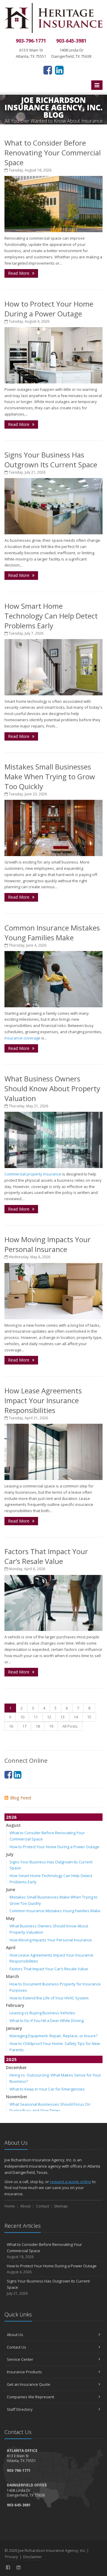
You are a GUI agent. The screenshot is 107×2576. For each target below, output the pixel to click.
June (11, 1889)
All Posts (70, 1726)
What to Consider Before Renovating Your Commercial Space (53, 153)
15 (89, 1717)
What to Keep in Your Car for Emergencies (47, 2089)
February (15, 2005)
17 (24, 1726)
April (11, 1947)
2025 (11, 2059)
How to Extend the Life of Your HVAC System (49, 1998)
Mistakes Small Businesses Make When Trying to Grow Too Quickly (50, 776)
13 (62, 1717)
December (16, 2067)
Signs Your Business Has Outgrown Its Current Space (51, 460)
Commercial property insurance (33, 1174)
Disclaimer (33, 2557)
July (10, 1854)
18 (38, 1726)
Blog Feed (21, 1798)
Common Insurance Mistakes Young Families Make (52, 933)
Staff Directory (20, 2409)
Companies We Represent (30, 2397)
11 (36, 1717)
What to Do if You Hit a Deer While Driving (47, 2021)
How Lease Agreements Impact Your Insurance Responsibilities (43, 1400)
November (17, 2097)
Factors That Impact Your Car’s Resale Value (46, 1556)
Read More (19, 273)
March (12, 1976)
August (13, 1825)
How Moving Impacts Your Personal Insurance (48, 1244)
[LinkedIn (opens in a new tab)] (59, 70)
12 (49, 1717)
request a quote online (71, 2182)
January (14, 2028)
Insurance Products (24, 2372)
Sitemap (61, 2206)
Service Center (20, 2359)
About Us (15, 2335)
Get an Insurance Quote (29, 2384)
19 (51, 1726)
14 (76, 1717)
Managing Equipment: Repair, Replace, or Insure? (53, 2036)
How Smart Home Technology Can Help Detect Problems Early (51, 616)
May (10, 1918)
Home (10, 2206)
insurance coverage (22, 1038)
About (25, 2206)
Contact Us (16, 2347)
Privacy (12, 2557)
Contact (43, 2206)
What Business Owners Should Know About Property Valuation (52, 1088)
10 (22, 1717)
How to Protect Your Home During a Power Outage (49, 309)
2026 (11, 1817)
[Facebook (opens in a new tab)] (48, 70)
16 (11, 1726)
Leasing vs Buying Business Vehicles (42, 2013)
